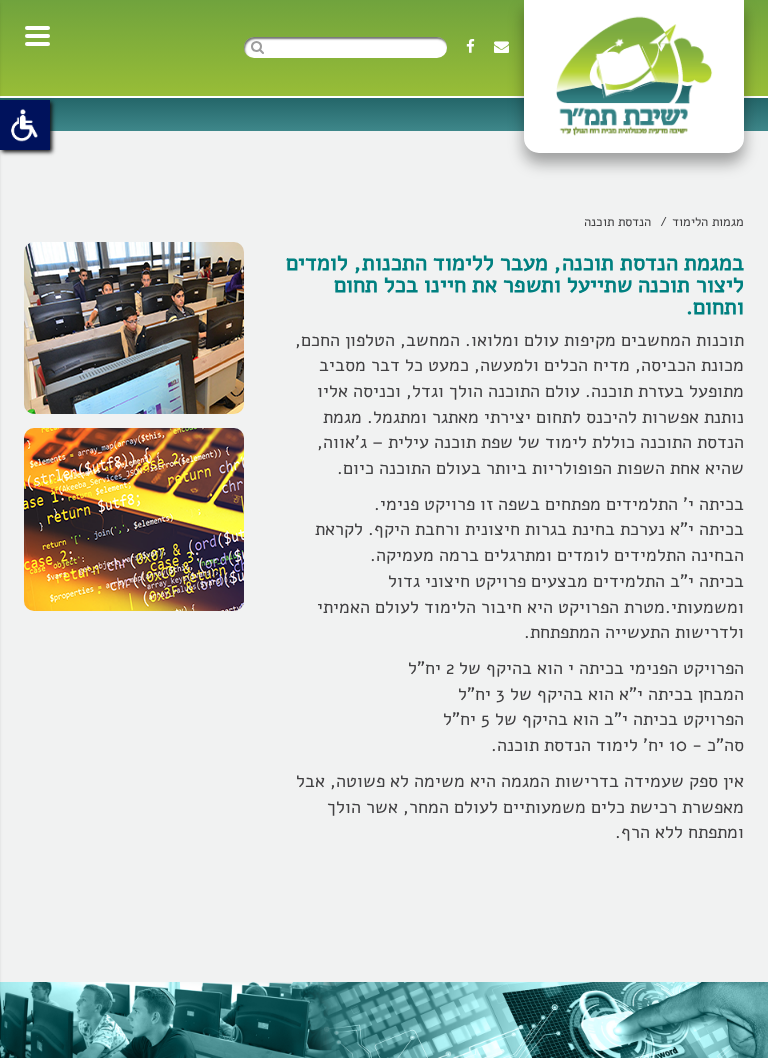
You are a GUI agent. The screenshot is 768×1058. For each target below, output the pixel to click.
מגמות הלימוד (708, 222)
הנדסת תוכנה (617, 222)
